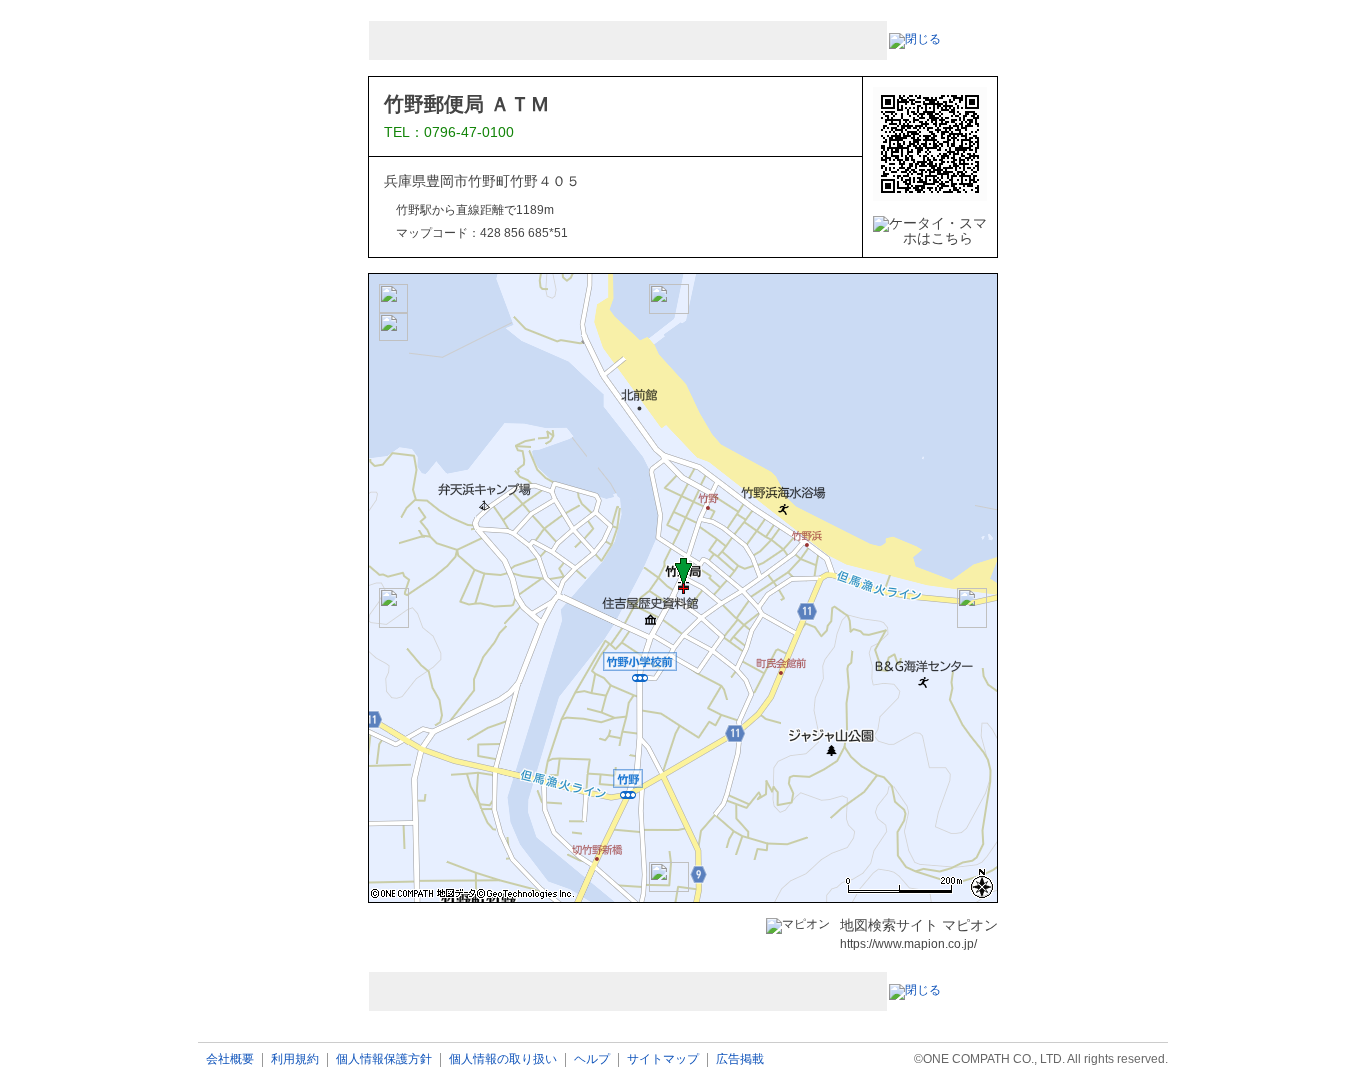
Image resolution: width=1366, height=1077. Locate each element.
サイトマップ (663, 1059)
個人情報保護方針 (384, 1059)
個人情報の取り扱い (503, 1059)
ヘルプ (592, 1059)
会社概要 (230, 1059)
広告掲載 (740, 1059)
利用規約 (295, 1059)
